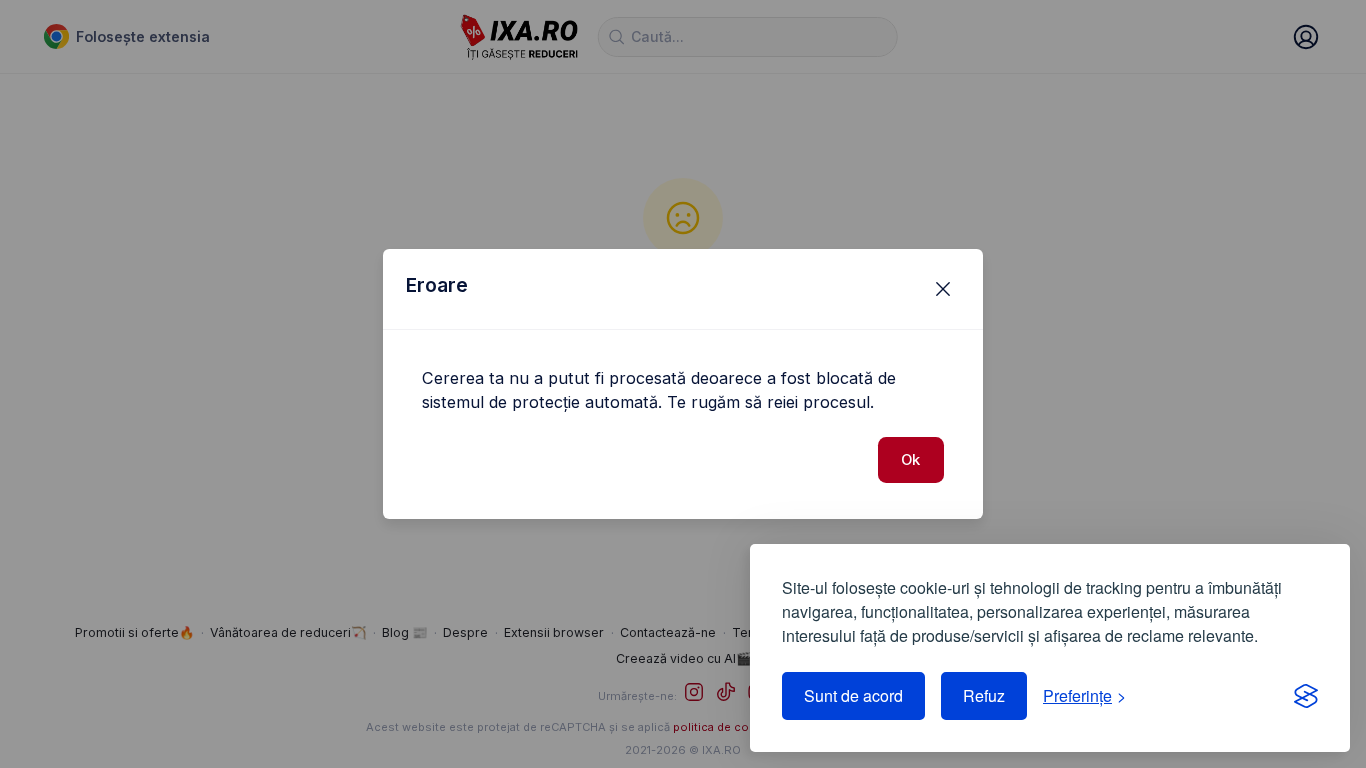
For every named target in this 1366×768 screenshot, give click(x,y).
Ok (910, 460)
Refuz (984, 695)
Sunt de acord (853, 695)
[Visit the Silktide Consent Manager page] (1306, 696)
